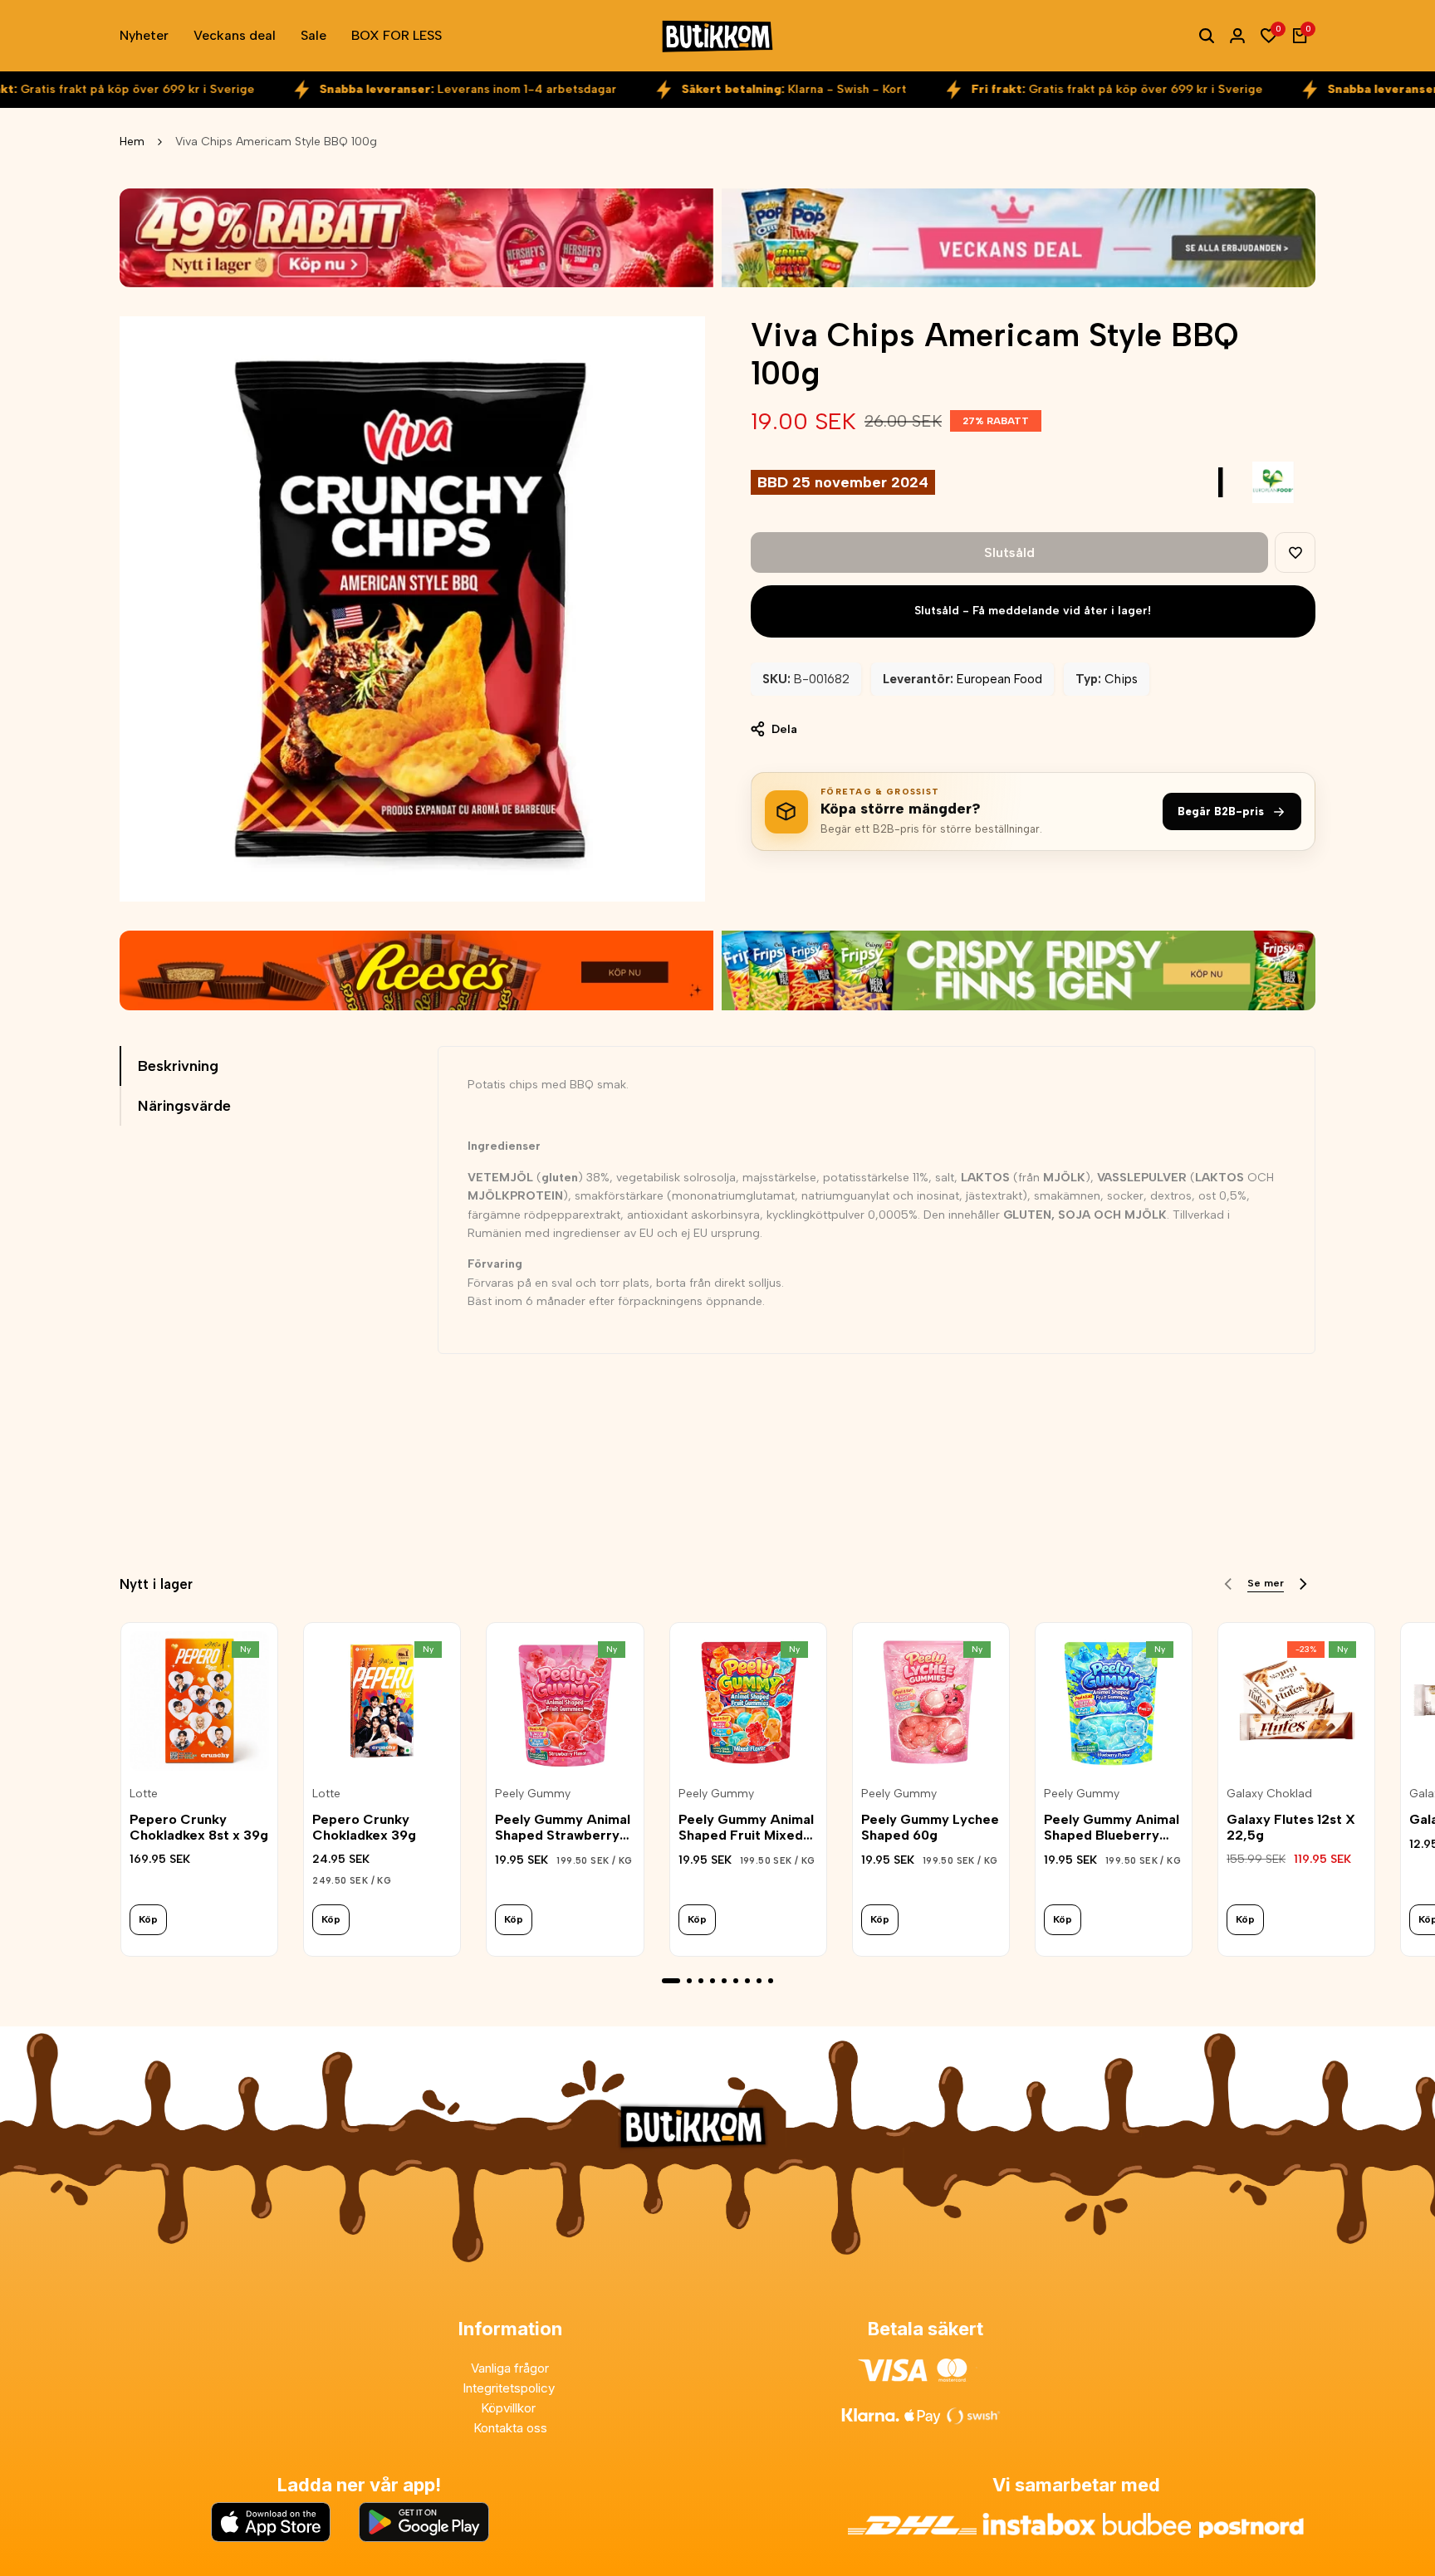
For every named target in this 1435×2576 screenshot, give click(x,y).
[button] (1295, 552)
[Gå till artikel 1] (671, 1981)
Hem (132, 142)
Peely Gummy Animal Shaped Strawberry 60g (563, 1827)
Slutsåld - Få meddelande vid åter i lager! (1033, 611)
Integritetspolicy (510, 2388)
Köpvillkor (510, 2408)
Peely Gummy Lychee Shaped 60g (930, 1827)
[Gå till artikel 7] (747, 1981)
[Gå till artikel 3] (701, 1981)
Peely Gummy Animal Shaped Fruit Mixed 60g (746, 1827)
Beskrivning (178, 1066)
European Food (999, 679)
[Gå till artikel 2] (689, 1981)
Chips (1121, 679)
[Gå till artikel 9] (771, 1981)
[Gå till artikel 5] (724, 1981)
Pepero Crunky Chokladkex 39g (364, 1827)
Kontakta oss (510, 2428)
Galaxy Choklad (1269, 1794)
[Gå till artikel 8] (759, 1981)
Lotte (144, 1794)
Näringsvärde (184, 1106)
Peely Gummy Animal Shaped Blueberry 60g (1112, 1827)
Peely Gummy (533, 1794)
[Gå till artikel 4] (713, 1981)
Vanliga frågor (510, 2368)
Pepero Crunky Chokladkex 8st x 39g (199, 1827)
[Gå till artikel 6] (736, 1981)
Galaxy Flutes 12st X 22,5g (1291, 1827)
